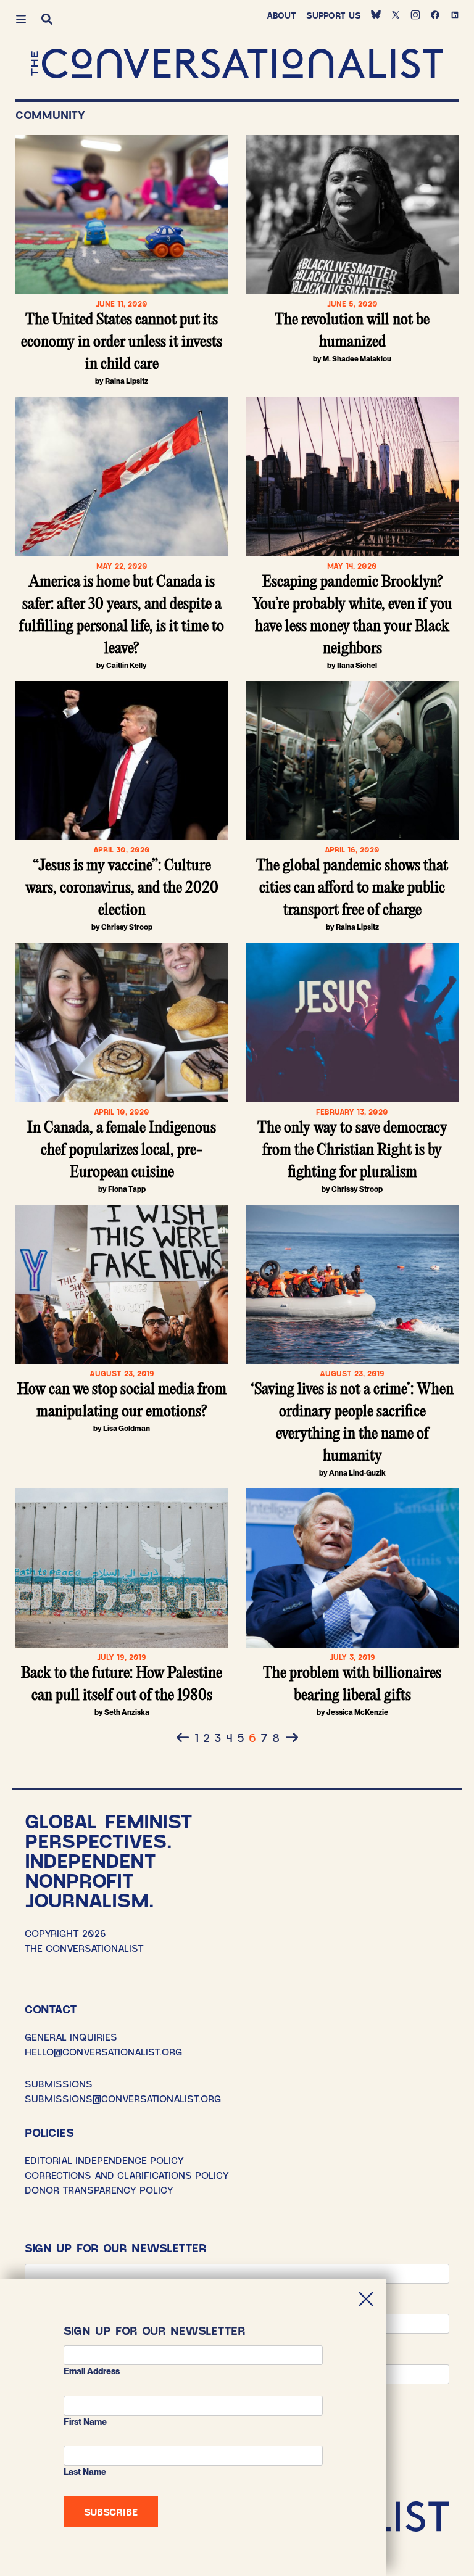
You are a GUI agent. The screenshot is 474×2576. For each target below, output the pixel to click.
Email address (92, 2371)
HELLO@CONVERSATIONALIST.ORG (103, 2051)
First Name (85, 2422)
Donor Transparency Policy (99, 2190)
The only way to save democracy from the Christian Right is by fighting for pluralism (352, 1150)
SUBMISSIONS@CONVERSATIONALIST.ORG (123, 2098)
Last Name (85, 2472)
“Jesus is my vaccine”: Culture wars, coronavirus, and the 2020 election (122, 888)
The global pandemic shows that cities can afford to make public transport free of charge (352, 888)
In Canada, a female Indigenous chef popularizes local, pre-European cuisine (122, 1150)
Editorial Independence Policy (104, 2160)
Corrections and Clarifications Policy (127, 2175)
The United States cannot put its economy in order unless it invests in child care (122, 342)
